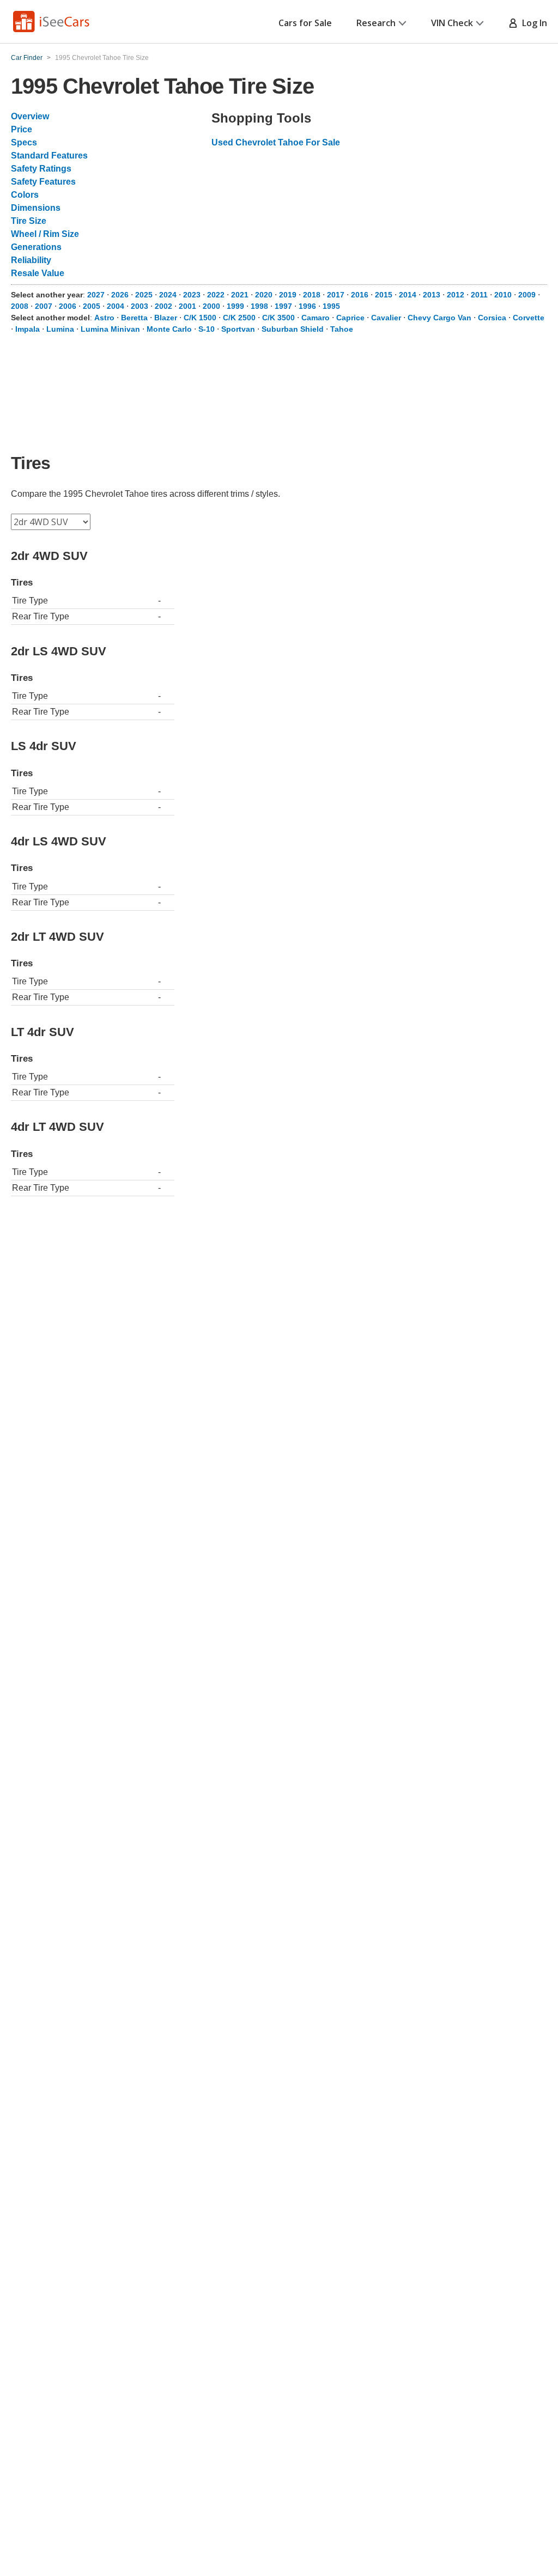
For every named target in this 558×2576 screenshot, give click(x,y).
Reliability (31, 260)
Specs (24, 142)
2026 (120, 295)
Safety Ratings (41, 169)
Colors (25, 195)
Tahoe (342, 329)
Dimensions (36, 208)
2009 (527, 295)
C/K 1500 (200, 318)
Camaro (316, 318)
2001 (187, 306)
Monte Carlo (169, 329)
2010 (503, 295)
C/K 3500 (278, 318)
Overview (30, 116)
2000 (211, 306)
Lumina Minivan (110, 329)
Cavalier (386, 318)
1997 (283, 306)
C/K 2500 (239, 318)
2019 (288, 295)
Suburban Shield (293, 329)
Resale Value (38, 273)
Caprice (350, 318)
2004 (116, 306)
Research (376, 23)
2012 (456, 295)
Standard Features (49, 156)
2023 (192, 295)
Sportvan (238, 329)
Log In (532, 23)
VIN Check (452, 23)
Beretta (134, 318)
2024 (168, 295)
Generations (36, 247)
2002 (163, 306)
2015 (384, 295)
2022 (216, 295)
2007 (44, 306)
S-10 (207, 329)
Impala (28, 329)
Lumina (60, 329)
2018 (312, 295)
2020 (264, 295)
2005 (92, 306)
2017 (336, 295)
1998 (259, 306)
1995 (331, 306)
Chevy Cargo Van (439, 318)
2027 (96, 295)
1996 (307, 306)
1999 (235, 306)
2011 (479, 295)
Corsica (492, 318)
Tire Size (29, 221)
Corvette (529, 318)
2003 (139, 306)
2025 (144, 295)
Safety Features (43, 182)
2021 (240, 295)
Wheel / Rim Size (45, 234)
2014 (408, 295)
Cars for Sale (305, 23)
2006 (68, 306)
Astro (104, 318)
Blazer (166, 318)
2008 (20, 306)
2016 (360, 295)
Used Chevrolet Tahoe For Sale (276, 142)
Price (22, 129)
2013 (432, 295)
